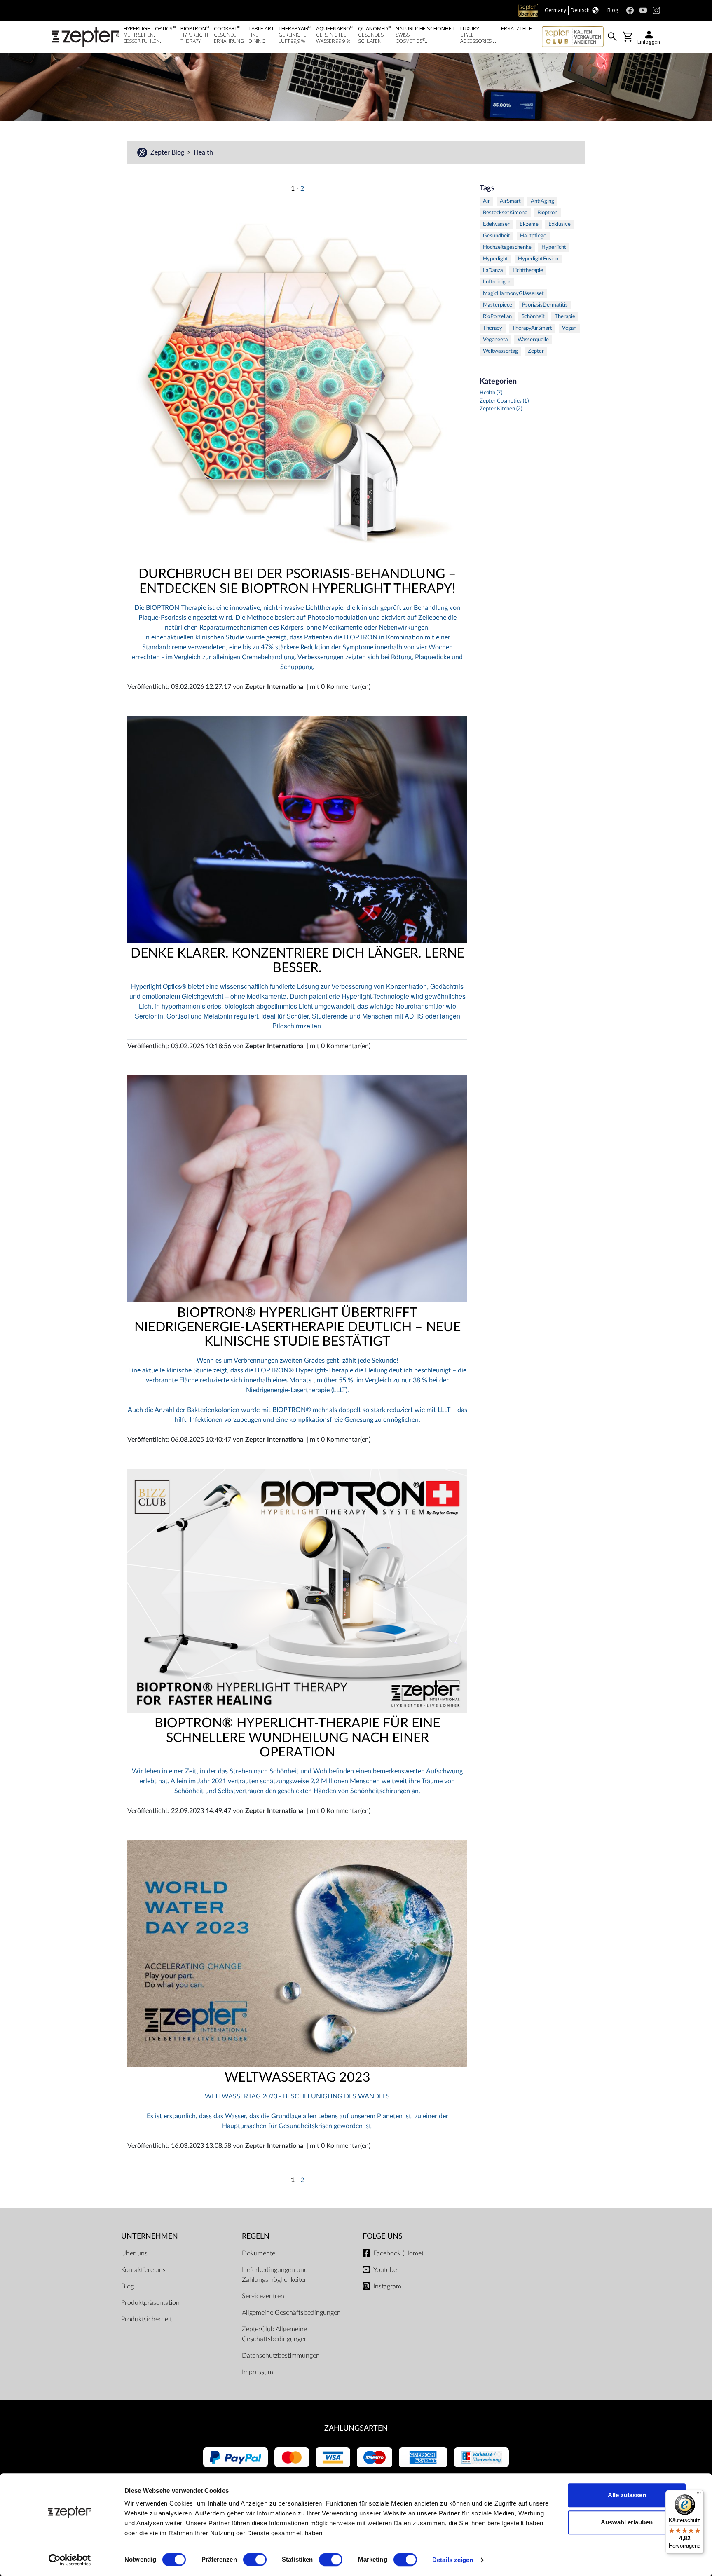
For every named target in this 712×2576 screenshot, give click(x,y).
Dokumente (259, 2253)
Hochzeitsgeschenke (507, 247)
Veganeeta (495, 340)
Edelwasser (496, 224)
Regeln (256, 2236)
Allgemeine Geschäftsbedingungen (291, 2313)
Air (486, 201)
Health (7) (491, 393)
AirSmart (510, 201)
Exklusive (560, 224)
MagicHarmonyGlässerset (513, 294)
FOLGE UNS (383, 2236)
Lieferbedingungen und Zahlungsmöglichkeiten (275, 2275)
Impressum (258, 2372)
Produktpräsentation (150, 2303)
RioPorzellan (497, 317)
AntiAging (542, 201)
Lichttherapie (528, 270)
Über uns (134, 2253)
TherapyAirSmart (532, 328)
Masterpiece (498, 305)
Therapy (493, 328)
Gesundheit (497, 236)
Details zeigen (453, 2560)
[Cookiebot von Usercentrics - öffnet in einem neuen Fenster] (70, 2560)
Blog (128, 2286)
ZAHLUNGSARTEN (356, 2428)
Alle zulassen (627, 2495)
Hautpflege (533, 236)
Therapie (565, 317)
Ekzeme (529, 224)
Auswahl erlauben (627, 2522)
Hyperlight (495, 259)
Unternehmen (150, 2236)
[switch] (255, 2560)
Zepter (536, 351)
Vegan (569, 328)
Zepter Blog (168, 152)
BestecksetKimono (505, 213)
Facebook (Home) (398, 2253)
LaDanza (493, 270)
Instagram (387, 2286)
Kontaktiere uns (143, 2270)
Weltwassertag (500, 351)
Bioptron (547, 213)
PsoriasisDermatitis (545, 305)
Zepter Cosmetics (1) (504, 401)
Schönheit (533, 317)
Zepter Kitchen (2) (501, 409)
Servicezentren (263, 2296)
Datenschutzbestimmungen (281, 2356)
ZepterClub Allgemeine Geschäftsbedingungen (275, 2334)
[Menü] (699, 2495)
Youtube (385, 2270)
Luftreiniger (497, 282)
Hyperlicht (554, 247)
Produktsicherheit (146, 2319)
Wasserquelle (533, 340)
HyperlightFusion (538, 259)
